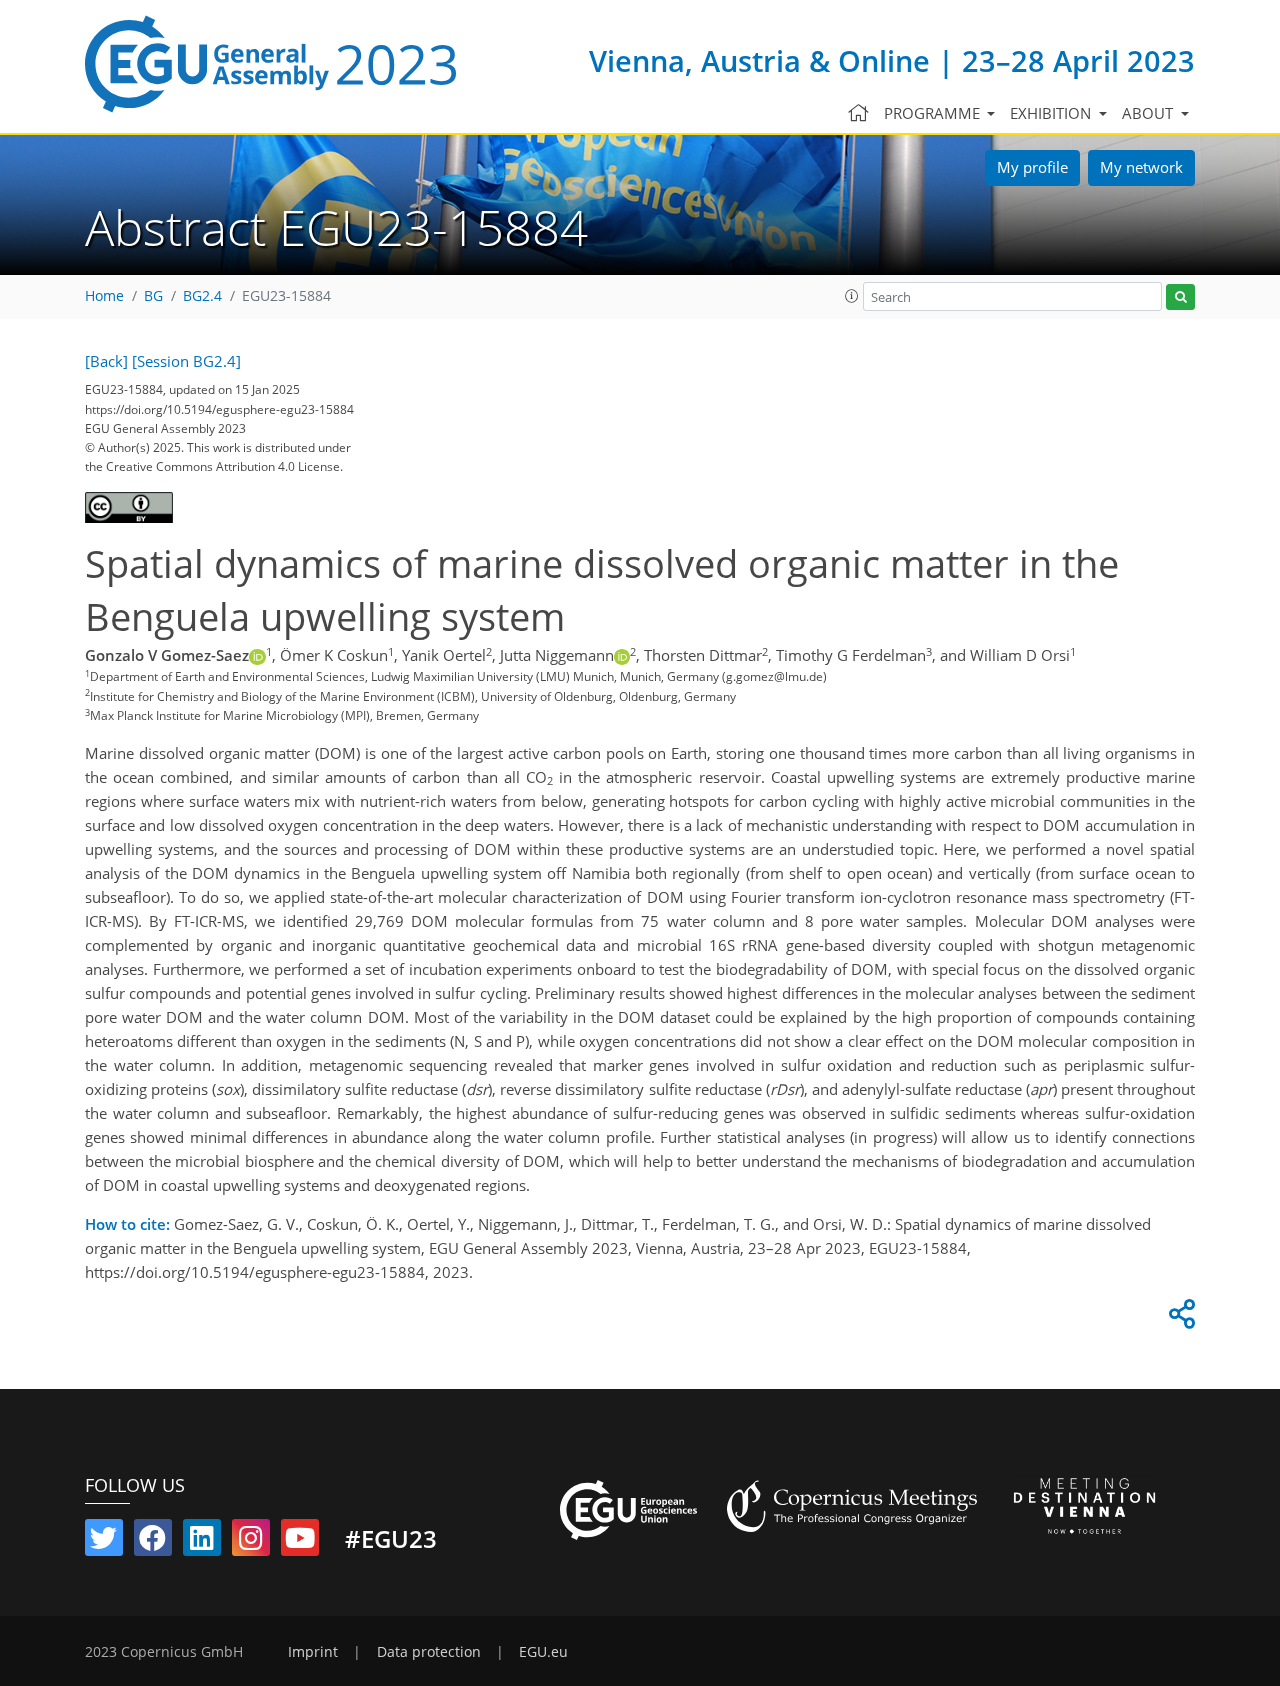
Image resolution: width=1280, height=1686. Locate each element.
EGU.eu (543, 1652)
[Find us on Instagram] (251, 1542)
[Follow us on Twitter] (104, 1542)
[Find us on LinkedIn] (202, 1542)
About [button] (1149, 113)
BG (153, 296)
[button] (852, 296)
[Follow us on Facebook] (153, 1542)
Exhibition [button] (1052, 113)
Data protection (429, 1652)
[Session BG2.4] (186, 361)
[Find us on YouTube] (300, 1542)
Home (104, 296)
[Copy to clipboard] (1179, 1319)
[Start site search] (1180, 297)
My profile (1032, 167)
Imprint (313, 1652)
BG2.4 (202, 296)
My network (1141, 167)
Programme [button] (934, 113)
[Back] (106, 361)
